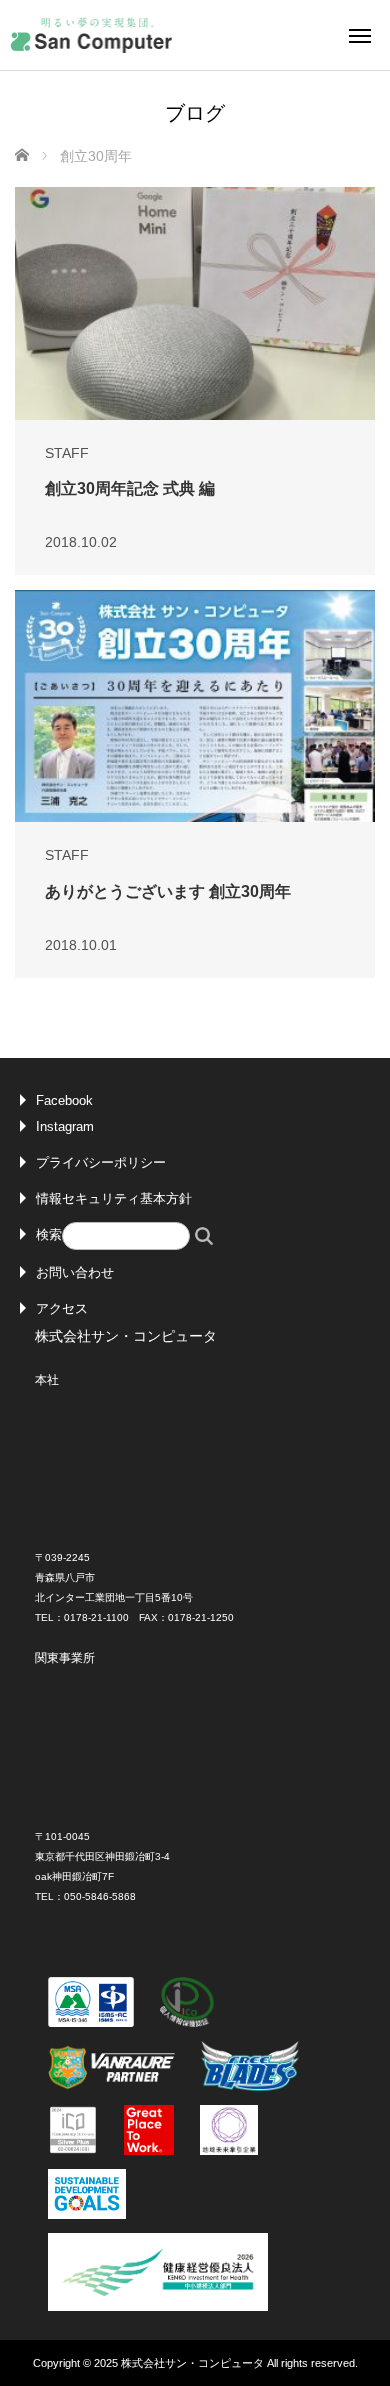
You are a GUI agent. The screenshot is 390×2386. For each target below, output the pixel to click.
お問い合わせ (75, 1272)
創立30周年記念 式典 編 (130, 488)
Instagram (65, 1126)
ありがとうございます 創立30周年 (168, 891)
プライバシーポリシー (101, 1162)
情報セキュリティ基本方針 (114, 1198)
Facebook (64, 1100)
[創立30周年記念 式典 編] (195, 303)
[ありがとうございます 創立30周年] (195, 706)
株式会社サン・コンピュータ (192, 2363)
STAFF (67, 453)
